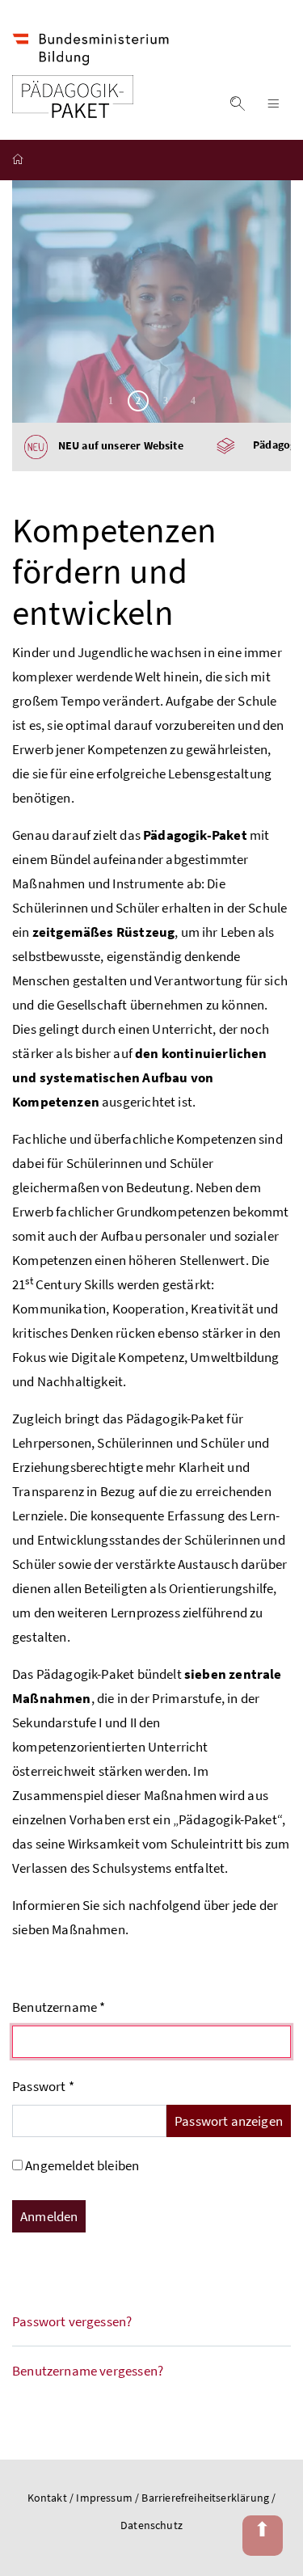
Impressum (105, 2498)
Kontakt (47, 2498)
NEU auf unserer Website (116, 446)
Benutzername (59, 2007)
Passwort (43, 2086)
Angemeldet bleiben (82, 2165)
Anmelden (49, 2216)
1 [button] (111, 401)
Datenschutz (151, 2525)
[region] (151, 301)
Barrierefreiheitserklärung (206, 2498)
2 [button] (138, 401)
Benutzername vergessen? (88, 2371)
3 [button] (166, 401)
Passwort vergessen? (72, 2321)
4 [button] (193, 401)
